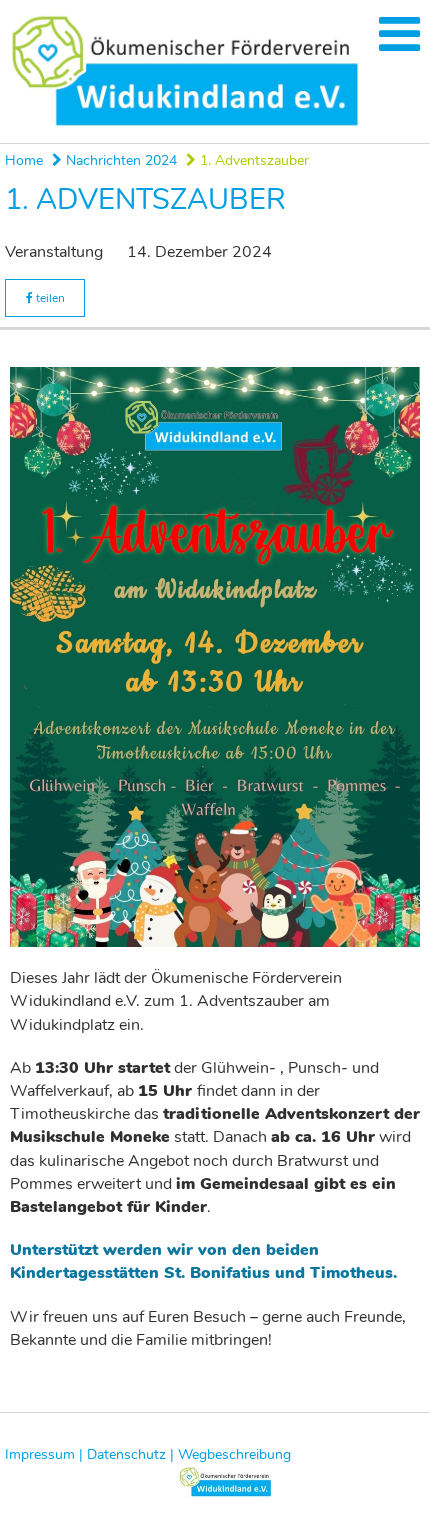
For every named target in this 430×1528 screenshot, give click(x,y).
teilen (49, 298)
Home (24, 160)
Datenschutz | (130, 1454)
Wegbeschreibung (234, 1454)
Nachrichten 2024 (119, 160)
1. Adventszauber (252, 160)
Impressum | (44, 1454)
